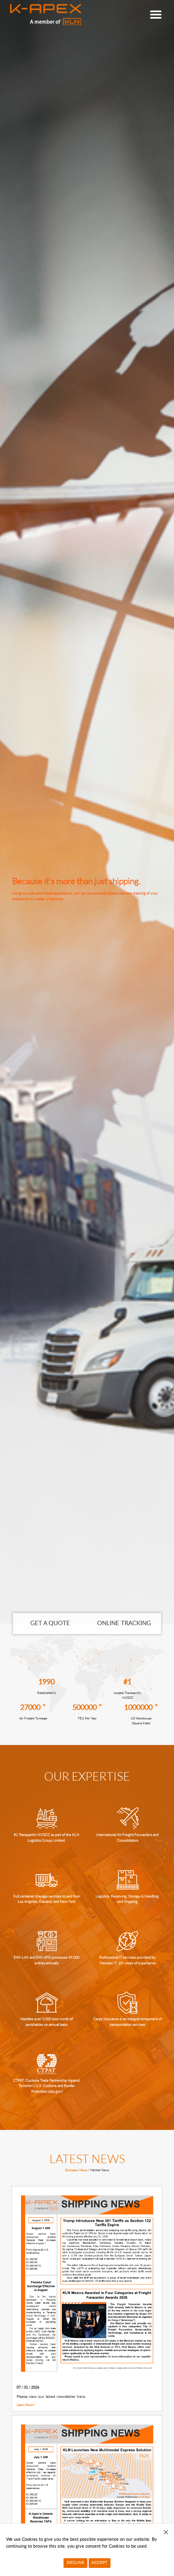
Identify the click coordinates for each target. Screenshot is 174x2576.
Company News (76, 2170)
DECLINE (75, 2563)
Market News (100, 2170)
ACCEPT (99, 2563)
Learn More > (26, 2405)
